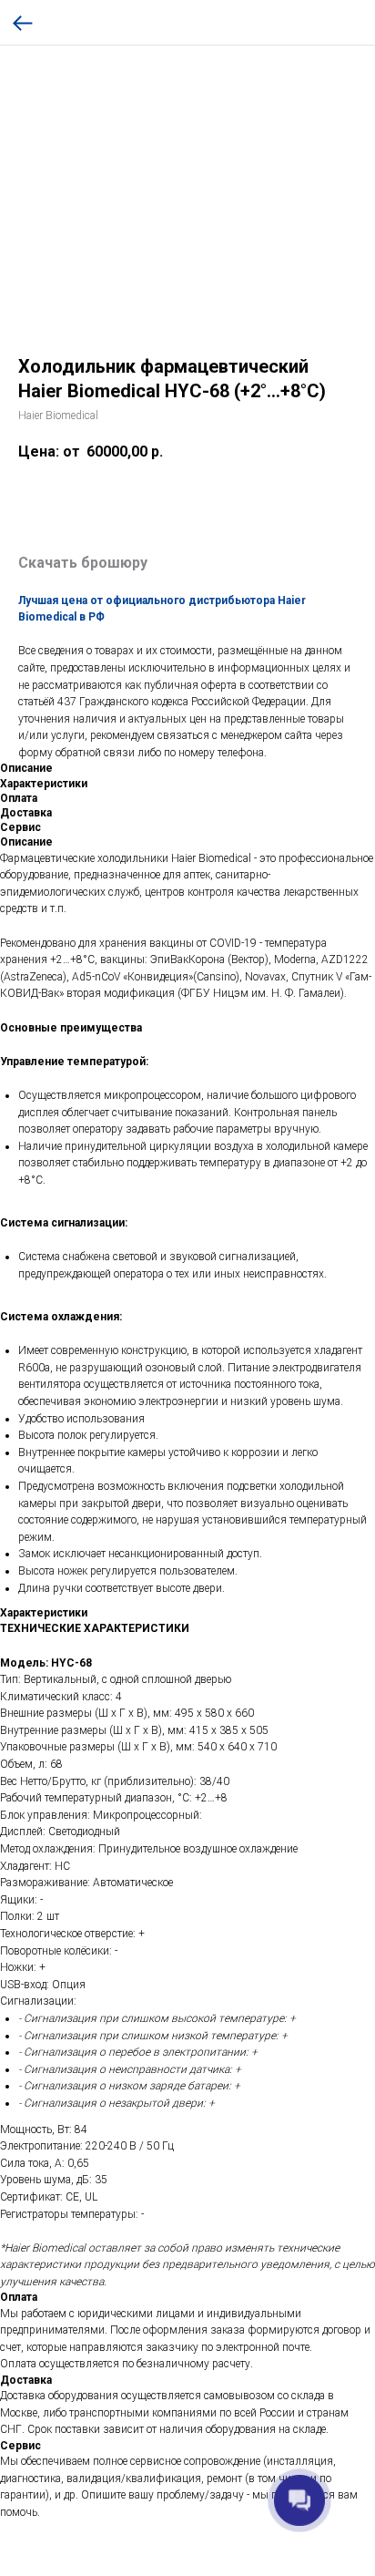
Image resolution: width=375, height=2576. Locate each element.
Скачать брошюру (83, 563)
